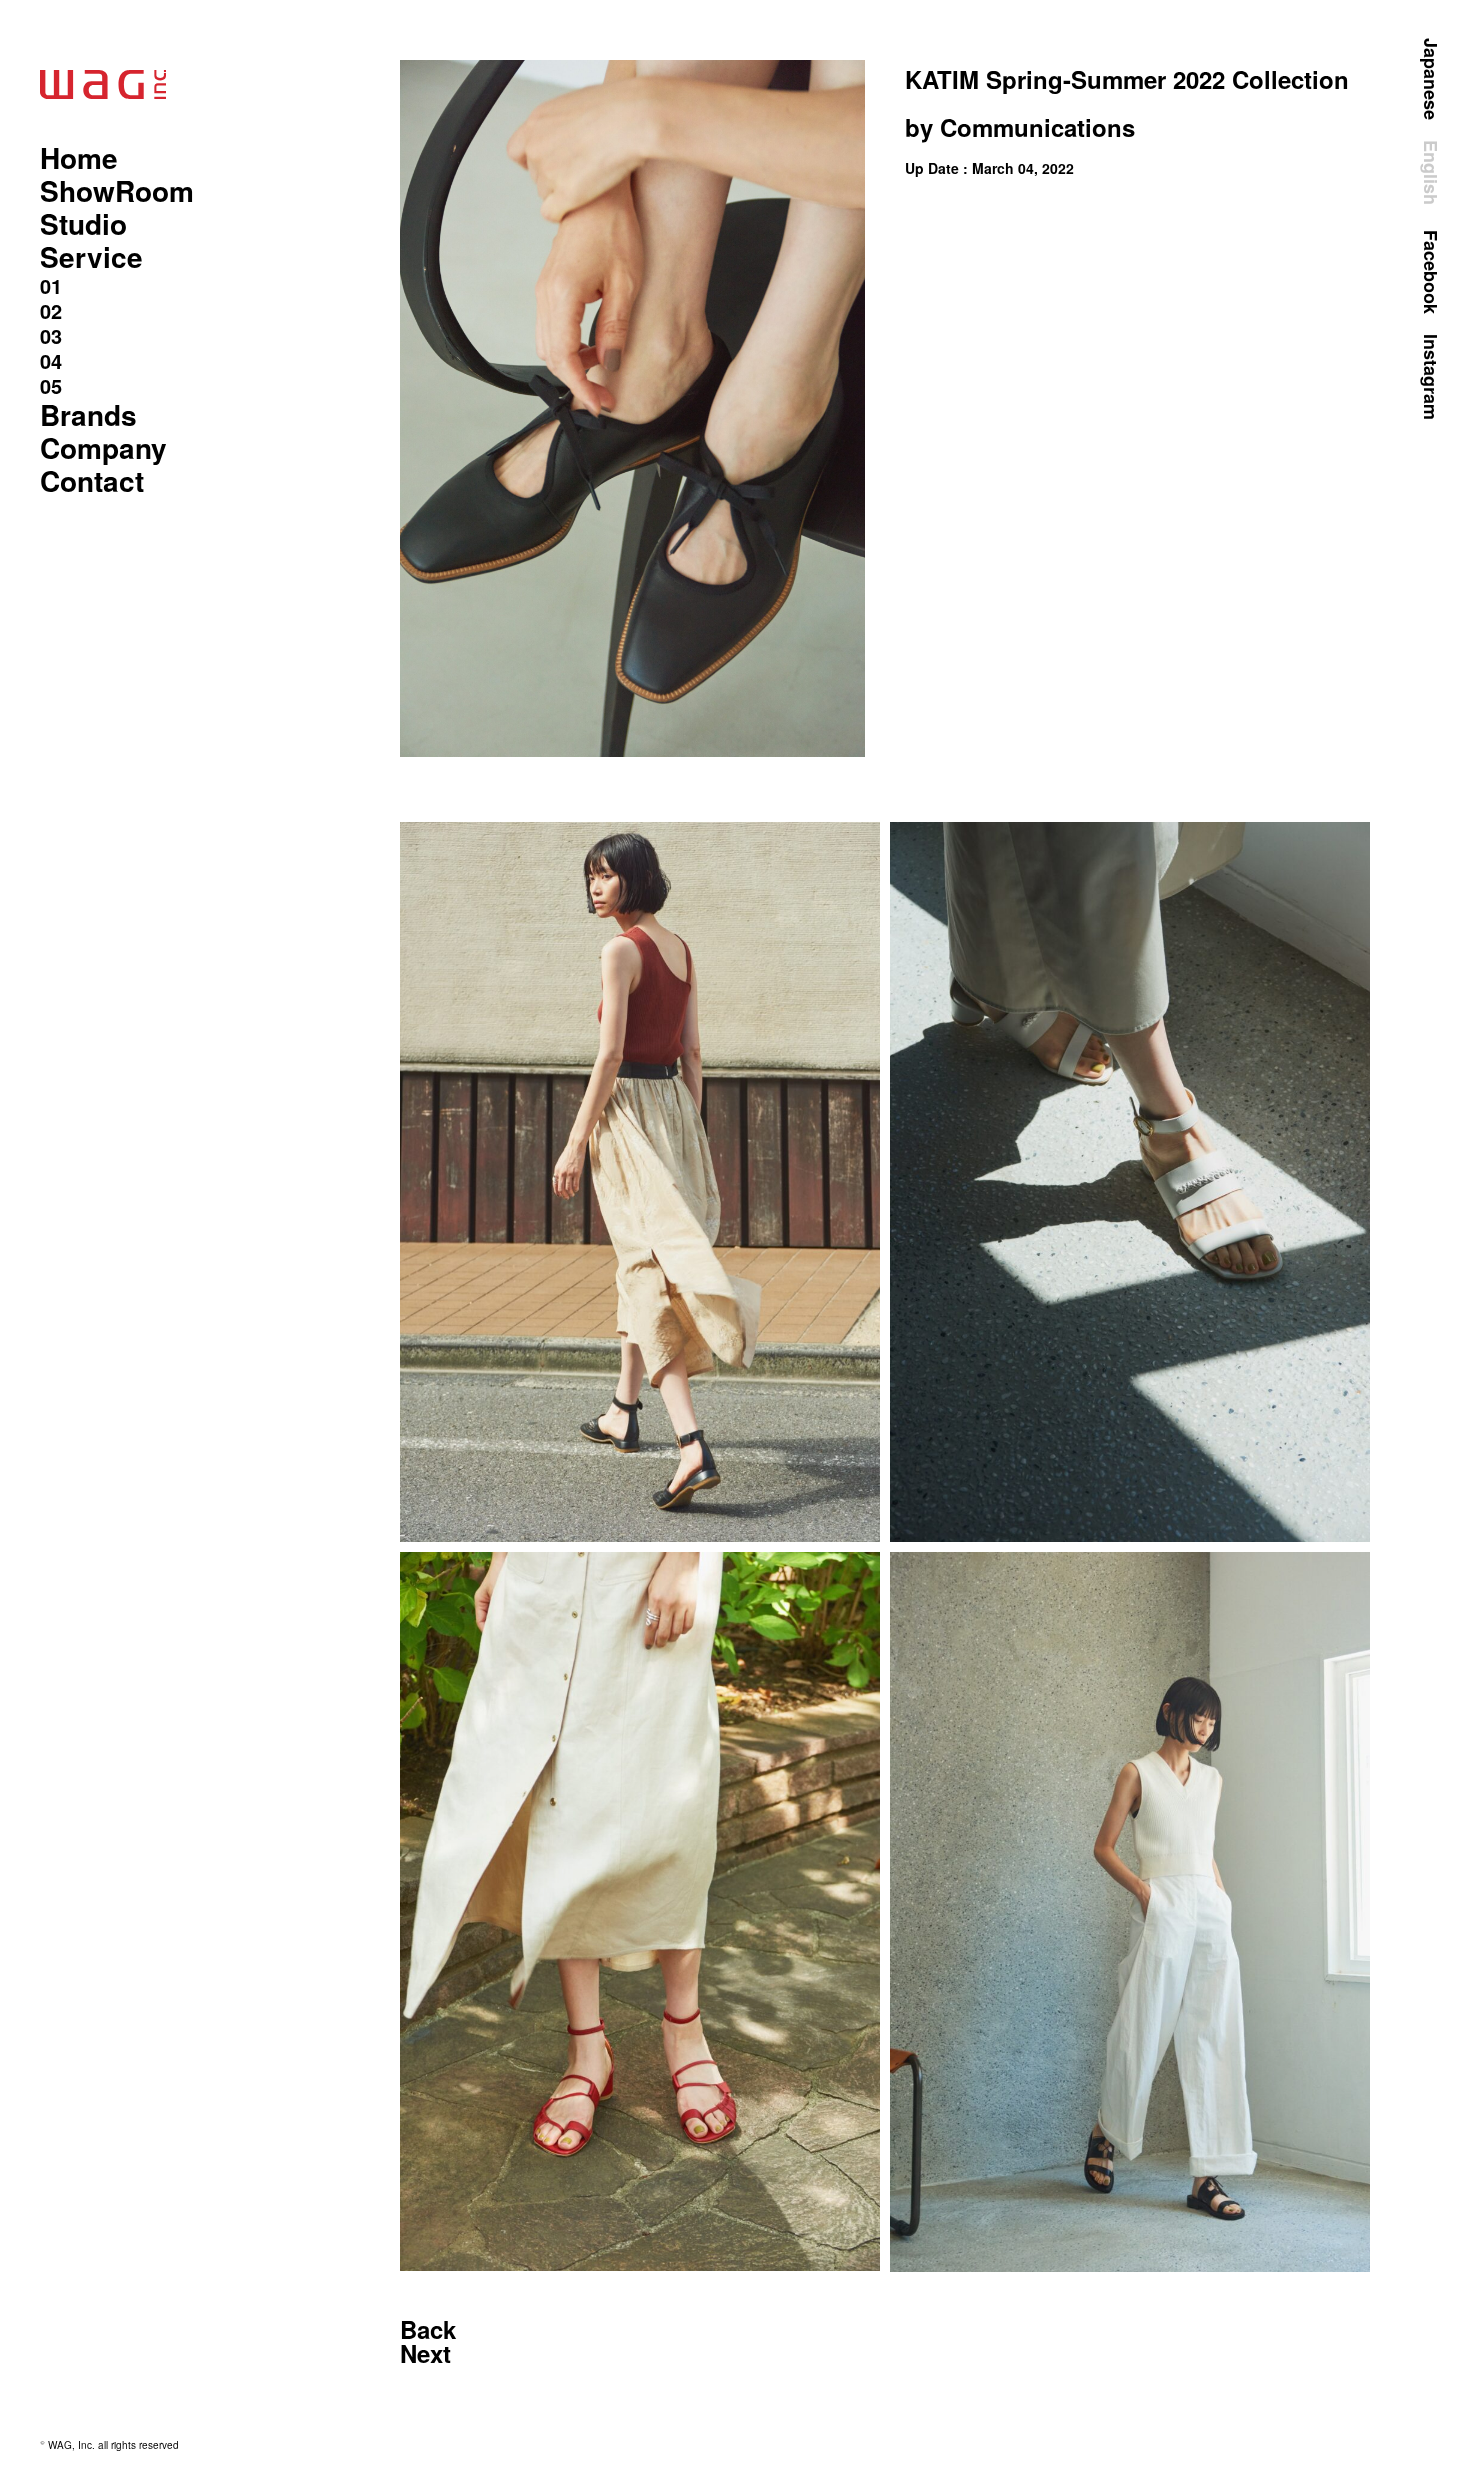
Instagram (1431, 377)
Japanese (1431, 79)
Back (428, 2329)
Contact (92, 480)
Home (79, 157)
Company (103, 447)
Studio (83, 223)
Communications (1037, 127)
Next (425, 2353)
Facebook (1431, 272)
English (1431, 172)
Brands (88, 414)
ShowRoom (117, 190)
